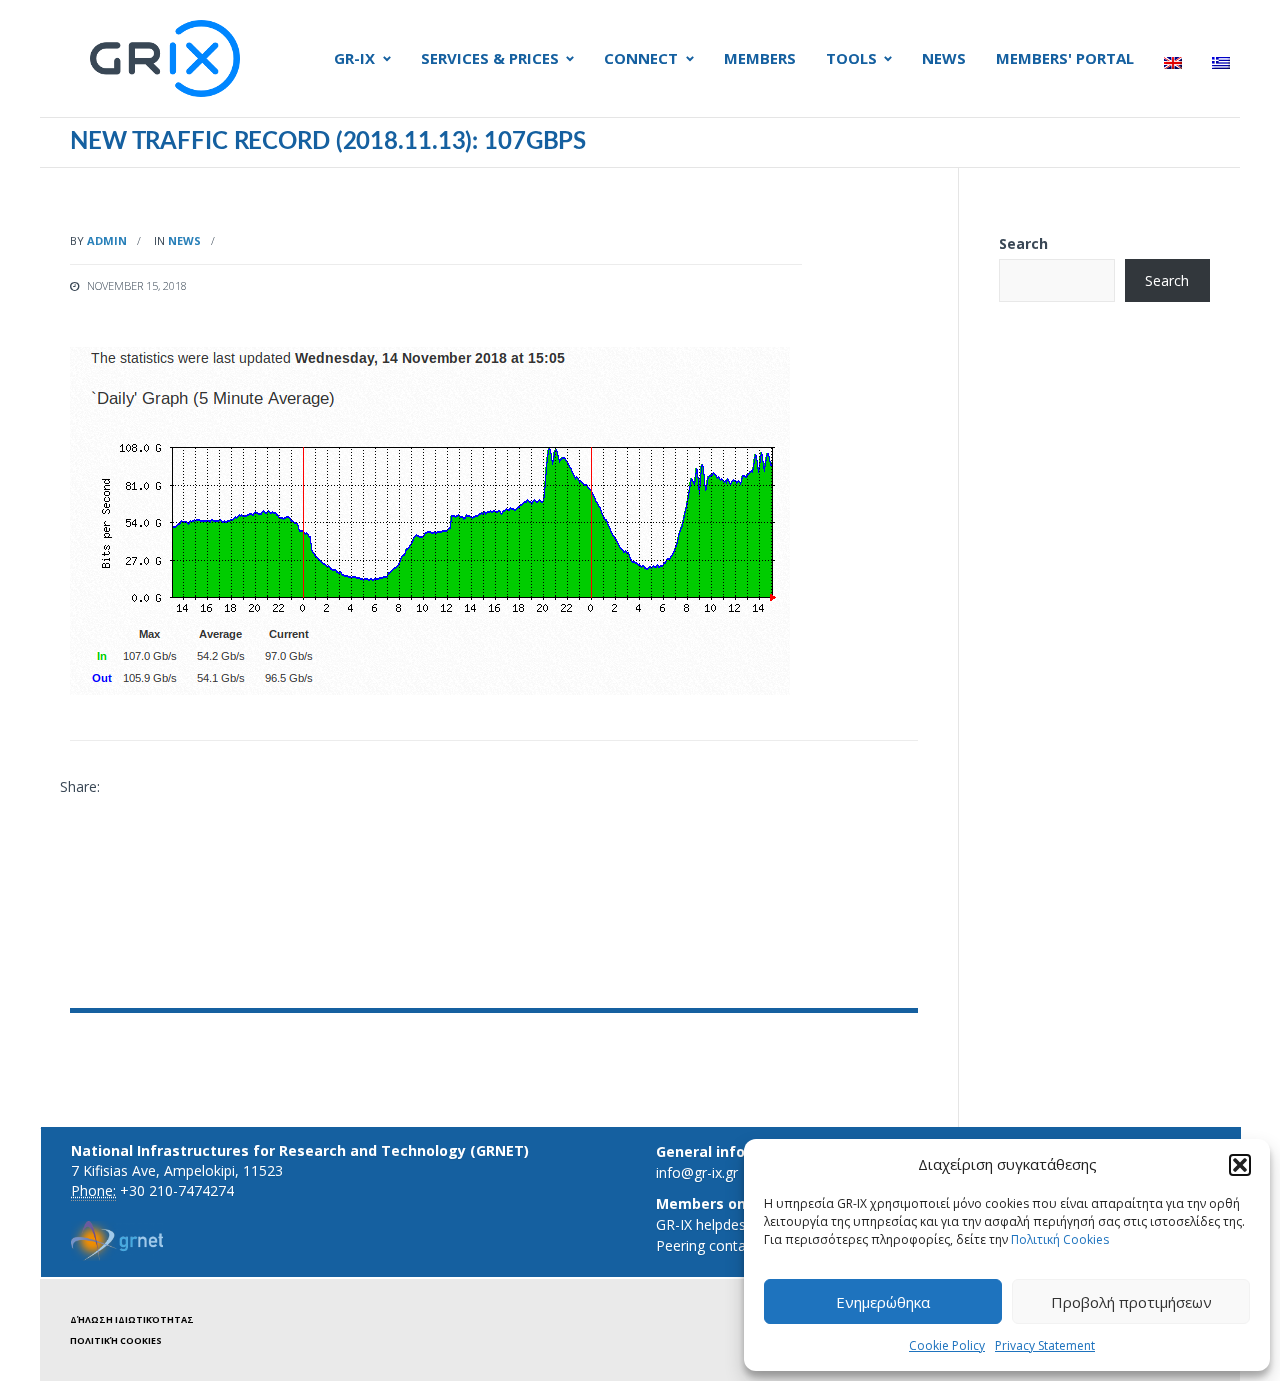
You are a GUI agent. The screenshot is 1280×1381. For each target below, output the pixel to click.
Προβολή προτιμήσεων (1131, 1302)
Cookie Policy (947, 1345)
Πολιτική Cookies (1060, 1239)
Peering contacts (710, 1245)
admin (107, 240)
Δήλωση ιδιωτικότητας (132, 1319)
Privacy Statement (1045, 1345)
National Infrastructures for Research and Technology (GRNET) (300, 1150)
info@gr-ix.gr (697, 1172)
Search (1023, 243)
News (184, 240)
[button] (1240, 1165)
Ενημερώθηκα (883, 1302)
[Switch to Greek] (1221, 63)
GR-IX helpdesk (704, 1224)
